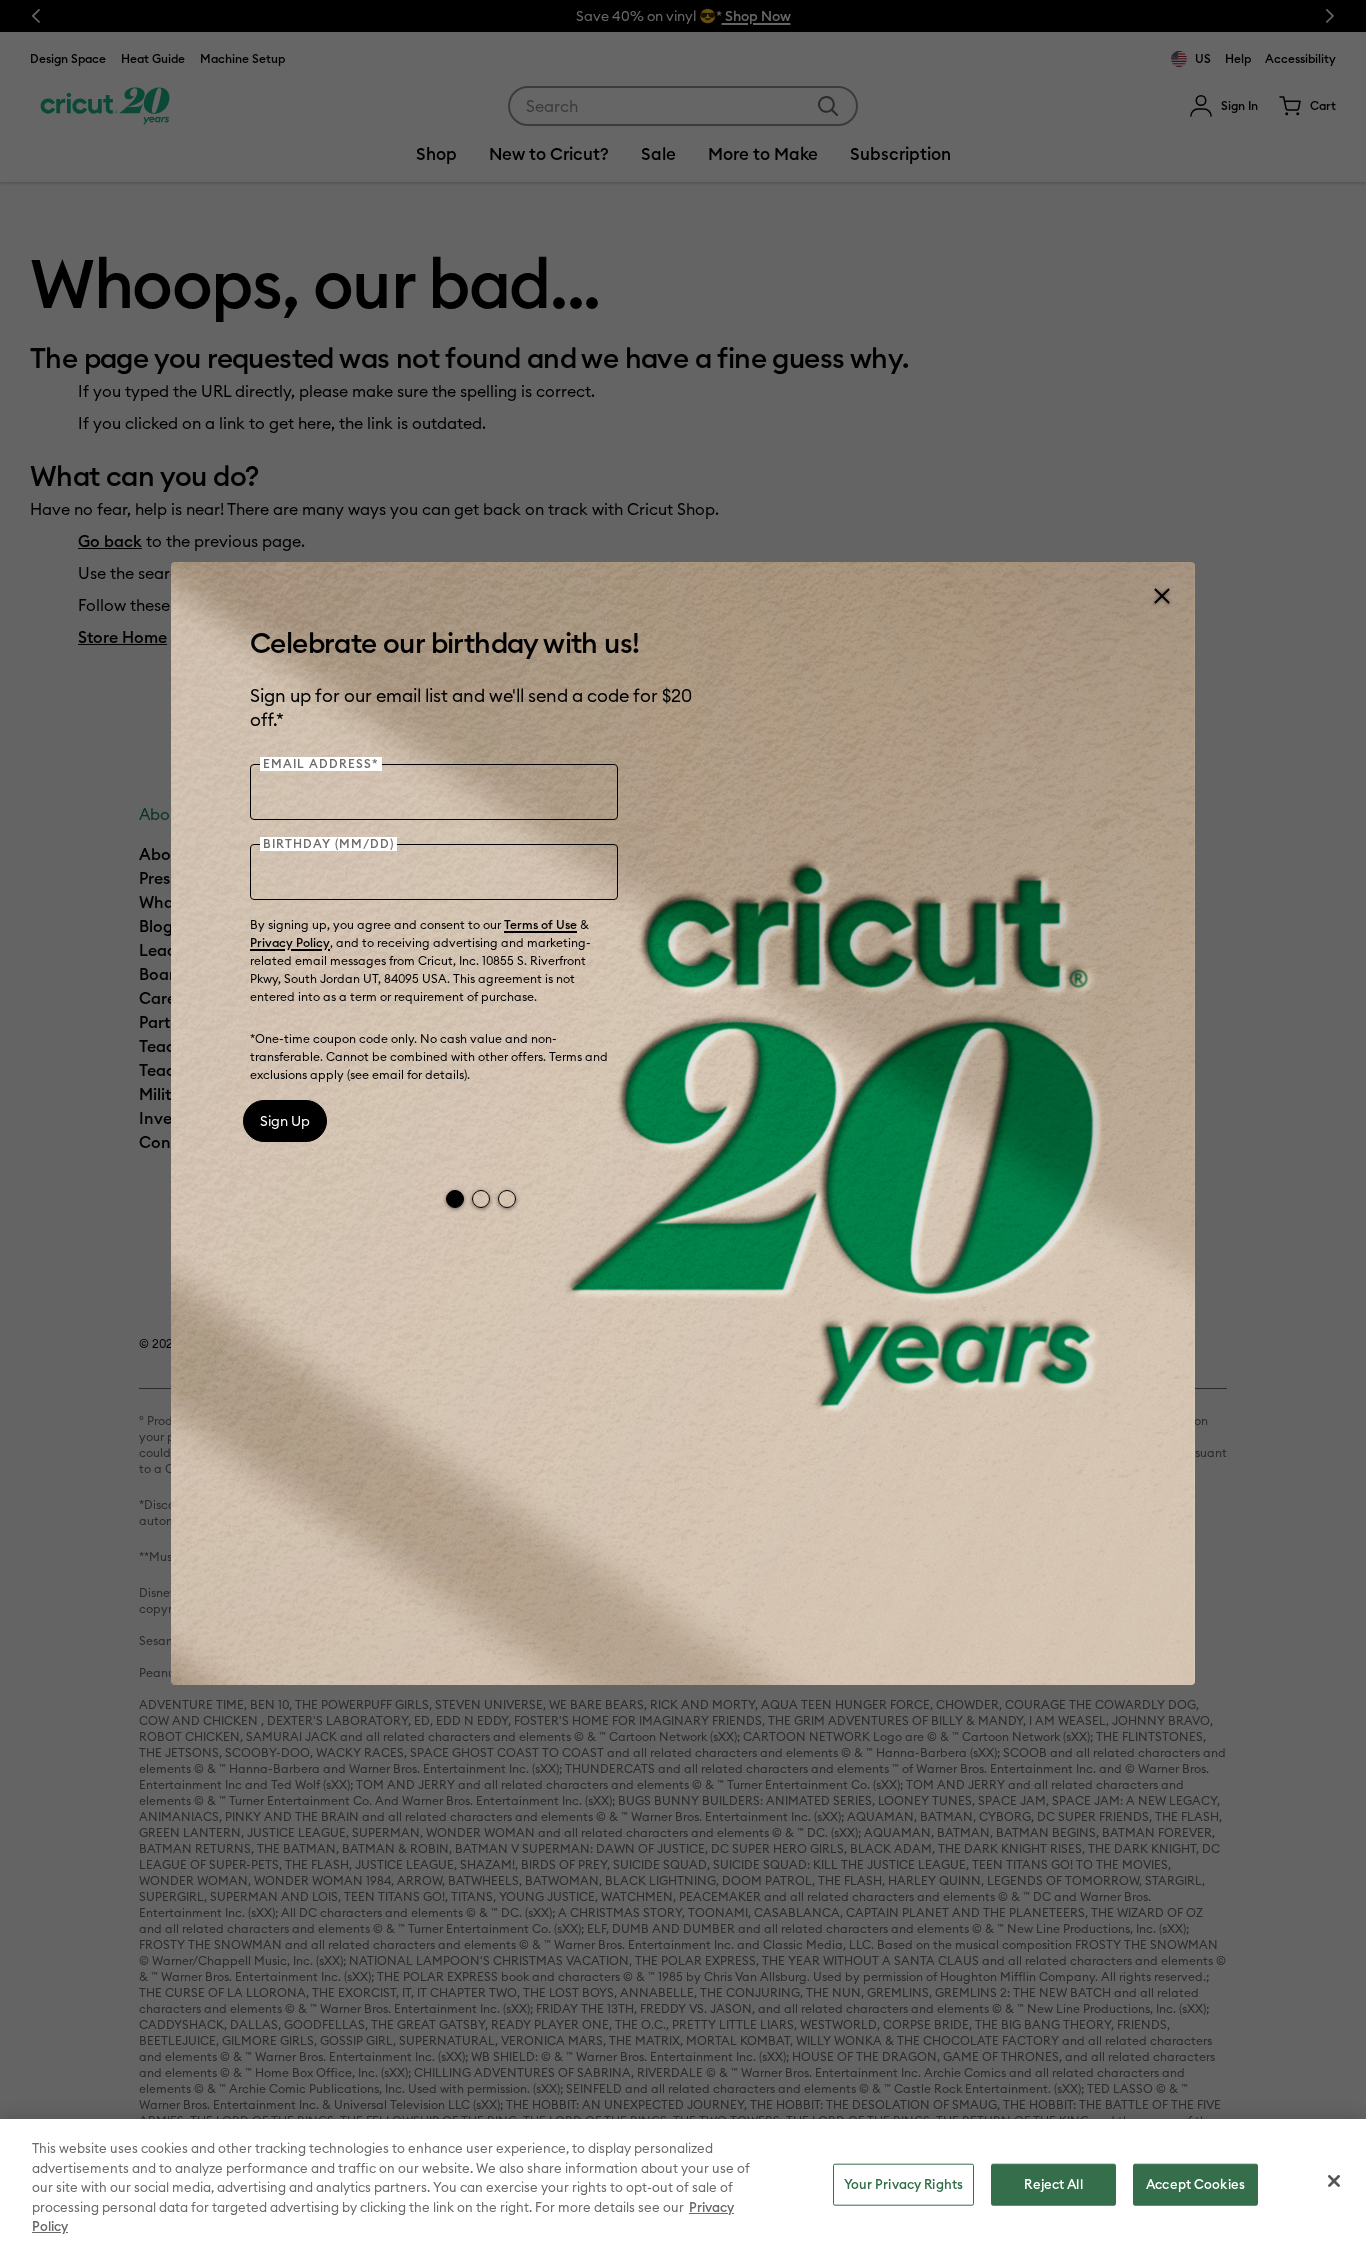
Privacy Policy (290, 942)
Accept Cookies (1195, 2184)
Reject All (1053, 2184)
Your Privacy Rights (903, 2184)
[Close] (1161, 596)
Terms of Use (540, 924)
